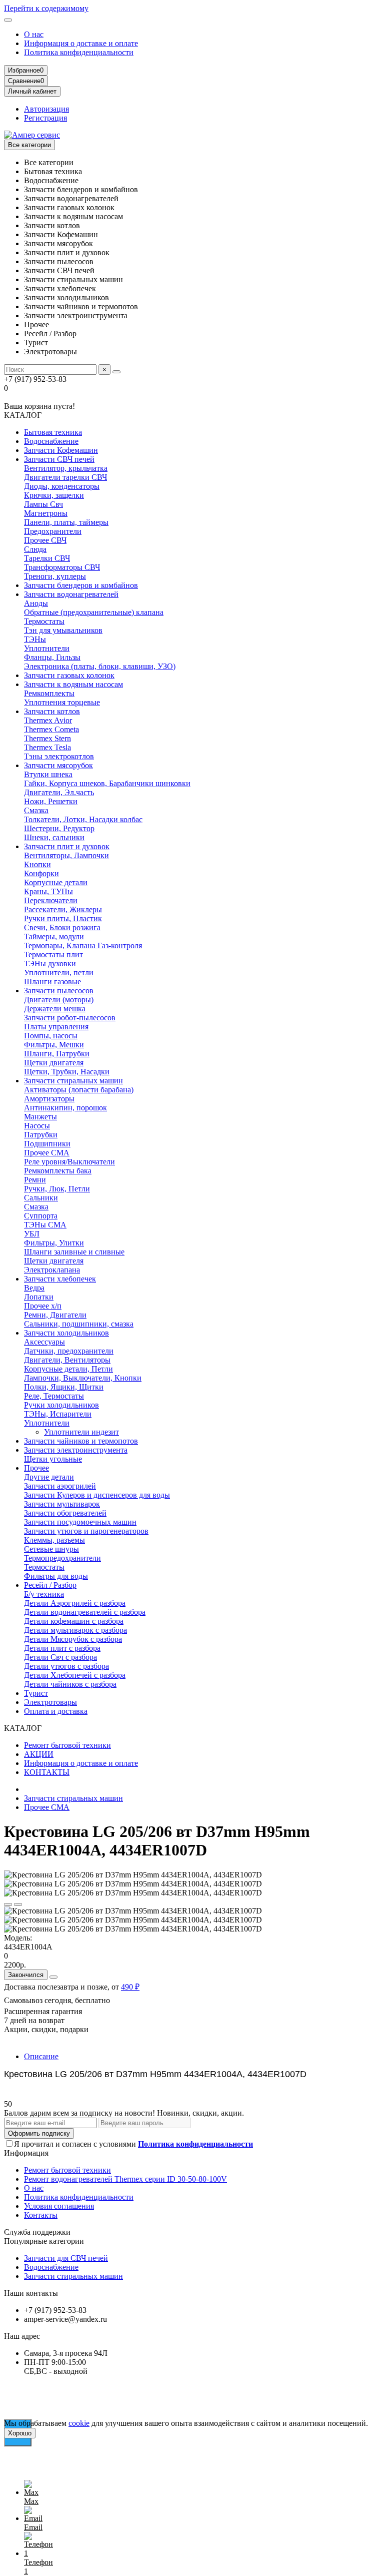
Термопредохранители (62, 1558)
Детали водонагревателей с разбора (85, 1612)
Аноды (36, 603)
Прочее (36, 1468)
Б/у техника (44, 1594)
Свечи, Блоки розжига (62, 927)
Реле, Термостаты (54, 1396)
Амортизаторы (49, 1099)
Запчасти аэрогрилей (60, 1486)
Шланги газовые (52, 982)
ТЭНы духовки (50, 963)
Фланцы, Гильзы (52, 657)
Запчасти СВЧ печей (59, 459)
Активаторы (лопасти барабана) (79, 1090)
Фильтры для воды (56, 1576)
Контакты (41, 2215)
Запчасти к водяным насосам (73, 684)
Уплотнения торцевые (62, 702)
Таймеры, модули (54, 936)
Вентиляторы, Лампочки (66, 855)
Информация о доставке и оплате (81, 43)
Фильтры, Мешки (54, 1045)
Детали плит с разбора (62, 1648)
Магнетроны (46, 513)
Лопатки (39, 1297)
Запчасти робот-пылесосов (70, 1018)
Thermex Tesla (47, 747)
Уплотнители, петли (59, 973)
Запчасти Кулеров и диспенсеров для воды (97, 1495)
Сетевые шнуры (51, 1549)
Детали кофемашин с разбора (74, 1621)
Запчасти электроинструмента (76, 1450)
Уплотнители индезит (81, 1432)
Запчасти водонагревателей (71, 594)
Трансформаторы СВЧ (62, 567)
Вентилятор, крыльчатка (66, 468)
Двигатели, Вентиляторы (67, 1360)
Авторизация (46, 109)
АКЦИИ (39, 1754)
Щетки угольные (53, 1459)
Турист (36, 1693)
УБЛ (32, 1234)
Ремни (35, 1180)
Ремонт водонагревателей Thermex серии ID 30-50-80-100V (125, 2179)
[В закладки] (8, 1904)
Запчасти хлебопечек (60, 1279)
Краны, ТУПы (48, 891)
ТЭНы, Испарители (58, 1414)
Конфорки (41, 873)
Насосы (37, 1126)
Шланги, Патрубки (57, 1054)
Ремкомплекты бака (58, 1171)
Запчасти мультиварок (62, 1504)
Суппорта (41, 1216)
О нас (34, 34)
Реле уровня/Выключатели (69, 1162)
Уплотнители (47, 648)
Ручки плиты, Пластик (63, 918)
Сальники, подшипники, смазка (79, 1324)
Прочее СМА (47, 1153)
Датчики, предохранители (69, 1351)
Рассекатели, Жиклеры (63, 909)
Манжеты (40, 1117)
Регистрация (45, 118)
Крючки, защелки (54, 495)
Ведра (34, 1288)
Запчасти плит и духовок (67, 846)
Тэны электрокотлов (59, 756)
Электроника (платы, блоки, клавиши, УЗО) (100, 666)
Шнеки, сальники (54, 837)
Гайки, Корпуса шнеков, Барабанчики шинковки (107, 783)
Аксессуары (44, 1342)
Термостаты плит (53, 954)
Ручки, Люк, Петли (57, 1189)
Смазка (36, 810)
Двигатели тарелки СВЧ (65, 477)
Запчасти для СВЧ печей (66, 2258)
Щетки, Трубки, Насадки (67, 1072)
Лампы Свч (43, 504)
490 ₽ (130, 1987)
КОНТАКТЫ (47, 1772)
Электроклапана (52, 1270)
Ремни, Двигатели (55, 1315)
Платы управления (56, 1027)
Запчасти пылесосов (59, 991)
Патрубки (41, 1135)
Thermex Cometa (51, 729)
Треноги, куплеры (55, 576)
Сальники (41, 1198)
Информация (26, 2153)
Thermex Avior (48, 720)
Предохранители (53, 531)
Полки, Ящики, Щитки (64, 1387)
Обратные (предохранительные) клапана (94, 612)
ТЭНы (35, 639)
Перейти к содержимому (46, 8)
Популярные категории (44, 2241)
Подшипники (47, 1144)
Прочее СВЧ (45, 540)
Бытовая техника (53, 432)
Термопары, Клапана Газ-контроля (83, 945)
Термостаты (44, 621)
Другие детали (49, 1477)
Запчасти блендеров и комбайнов (81, 585)
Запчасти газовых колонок (69, 675)
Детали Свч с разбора (60, 1657)
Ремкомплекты (49, 693)
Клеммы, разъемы (54, 1540)
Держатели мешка (55, 1009)
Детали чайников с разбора (70, 1684)
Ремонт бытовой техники (67, 1745)
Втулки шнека (48, 774)
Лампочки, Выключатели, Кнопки (83, 1378)
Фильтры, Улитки (54, 1243)
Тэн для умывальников (63, 630)
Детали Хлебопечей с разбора (75, 1675)
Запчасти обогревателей (65, 1513)
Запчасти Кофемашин (61, 450)
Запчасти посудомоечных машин (80, 1522)
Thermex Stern (47, 738)
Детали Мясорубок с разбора (73, 1639)
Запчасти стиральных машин (73, 1081)
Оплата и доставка (56, 1711)
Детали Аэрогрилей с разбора (75, 1603)
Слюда (35, 549)
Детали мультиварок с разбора (75, 1630)
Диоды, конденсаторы (62, 486)
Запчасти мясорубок (58, 765)
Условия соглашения (59, 2206)
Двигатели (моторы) (59, 1000)
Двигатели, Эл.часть (59, 792)
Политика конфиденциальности (79, 52)
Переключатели (51, 900)
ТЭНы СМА (45, 1225)
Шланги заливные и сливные (74, 1252)
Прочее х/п (43, 1306)
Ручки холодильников (61, 1405)
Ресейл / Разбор (50, 1585)
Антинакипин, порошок (65, 1108)
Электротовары (50, 1702)
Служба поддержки (37, 2232)
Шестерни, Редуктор (59, 828)
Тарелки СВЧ (47, 558)
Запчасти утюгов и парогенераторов (86, 1531)
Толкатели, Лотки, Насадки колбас (83, 819)
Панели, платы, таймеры (66, 522)
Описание (41, 2056)
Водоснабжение (51, 441)
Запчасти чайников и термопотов (81, 1441)
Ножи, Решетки (51, 801)
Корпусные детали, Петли (68, 1369)
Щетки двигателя (54, 1063)
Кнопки (37, 864)
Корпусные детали (56, 882)
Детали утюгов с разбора (66, 1666)
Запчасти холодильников (66, 1333)
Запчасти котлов (52, 711)
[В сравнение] (18, 1904)
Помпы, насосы (51, 1036)
